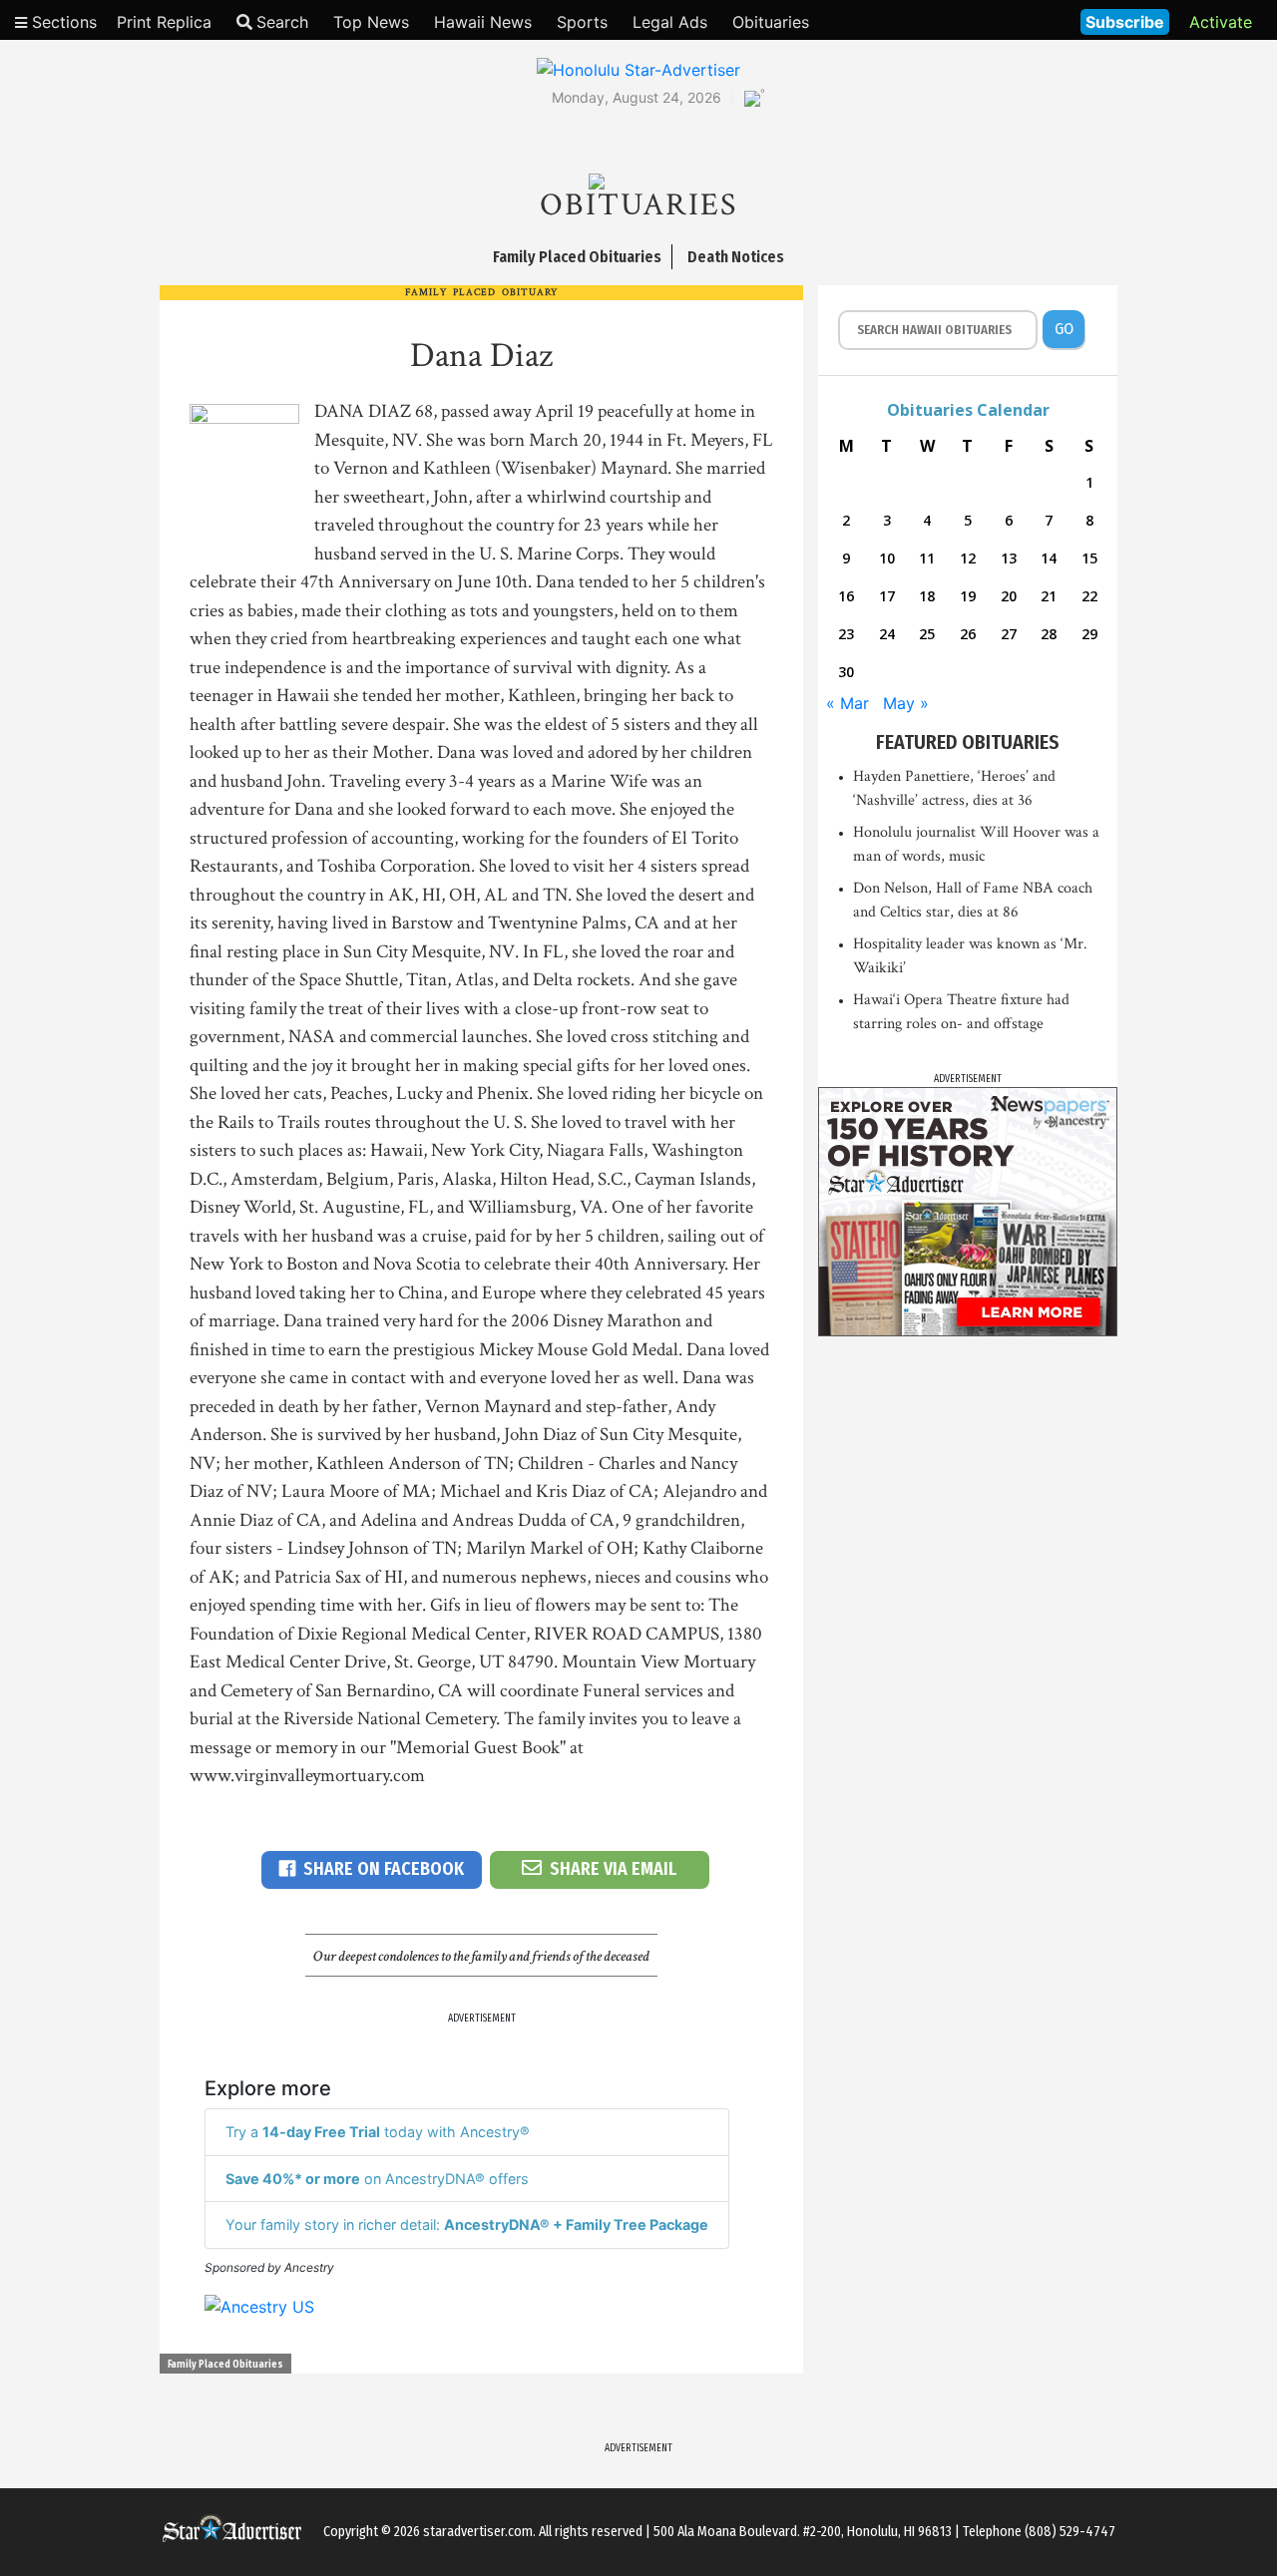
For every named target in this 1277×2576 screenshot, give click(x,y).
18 (927, 596)
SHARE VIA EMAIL (613, 1869)
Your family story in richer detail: (467, 2224)
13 (1009, 558)
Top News (371, 22)
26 (968, 634)
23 (846, 634)
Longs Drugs (1006, 20)
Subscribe (1125, 22)
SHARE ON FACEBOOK (384, 1869)
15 (1089, 558)
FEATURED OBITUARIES (968, 742)
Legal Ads (670, 22)
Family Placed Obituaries (225, 2365)
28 (1049, 634)
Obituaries (771, 22)
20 (1009, 596)
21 (1049, 596)
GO (1064, 329)
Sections (62, 22)
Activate (1221, 22)
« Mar (848, 703)
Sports (582, 22)
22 (1089, 596)
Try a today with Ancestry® (378, 2132)
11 (927, 558)
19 (968, 596)
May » (906, 703)
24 (887, 634)
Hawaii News (483, 22)
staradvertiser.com (478, 2532)
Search (282, 22)
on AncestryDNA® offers (377, 2179)
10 (887, 558)
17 (887, 596)
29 (1089, 634)
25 (927, 634)
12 (968, 558)
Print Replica (164, 22)
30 (846, 672)
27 (1009, 634)
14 (1049, 558)
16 (846, 596)
